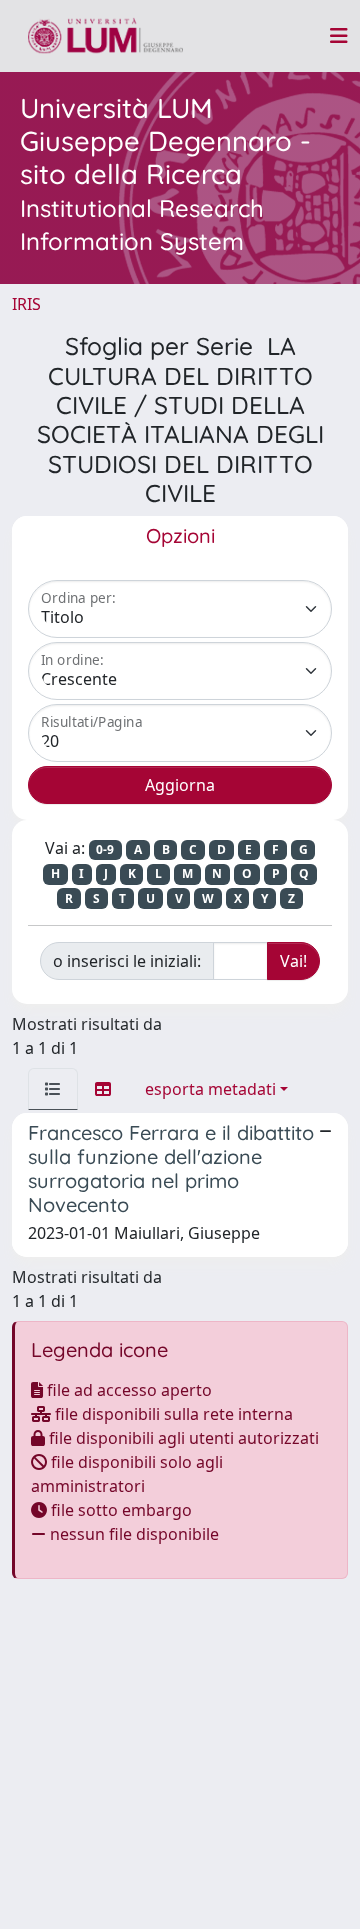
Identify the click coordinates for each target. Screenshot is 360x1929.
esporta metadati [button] (210, 1089)
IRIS (26, 304)
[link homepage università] (105, 36)
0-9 (105, 849)
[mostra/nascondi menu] (339, 36)
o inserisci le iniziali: (127, 961)
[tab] (53, 1089)
